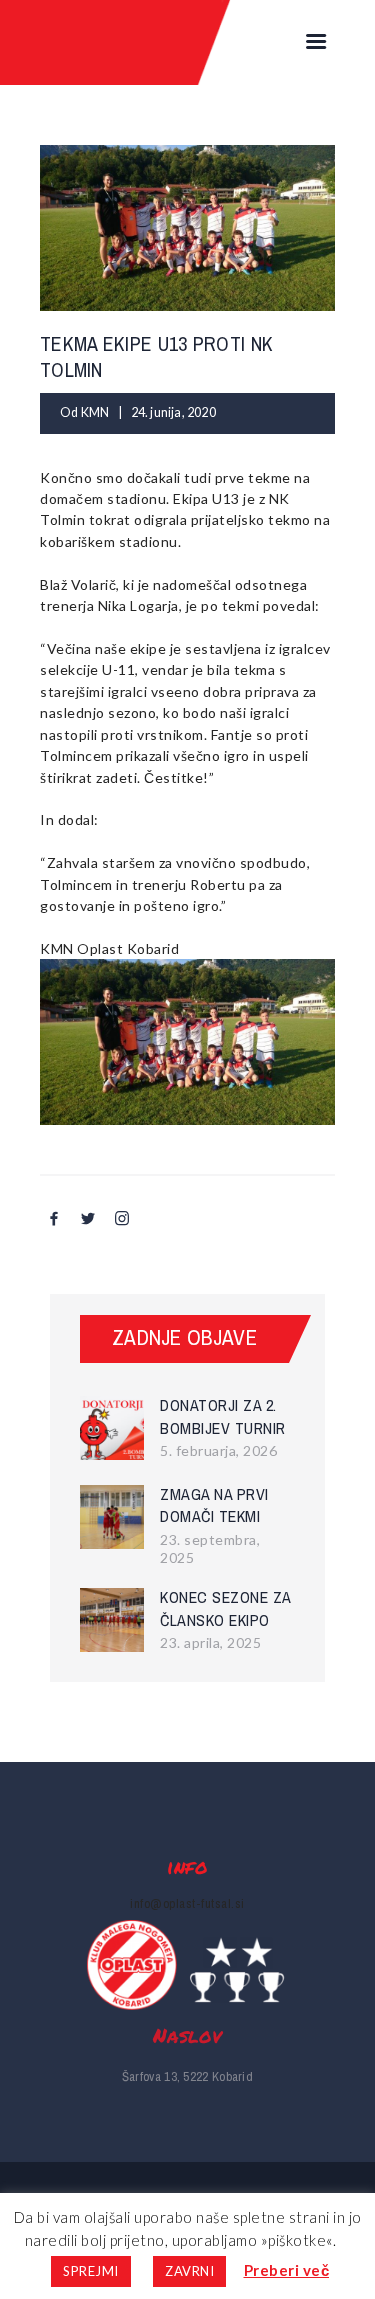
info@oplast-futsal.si (187, 1903)
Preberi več (287, 2270)
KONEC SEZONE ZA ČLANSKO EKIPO (225, 1608)
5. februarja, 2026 (218, 1450)
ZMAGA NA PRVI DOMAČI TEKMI (214, 1505)
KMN (96, 412)
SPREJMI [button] (91, 2271)
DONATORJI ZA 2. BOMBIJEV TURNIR (223, 1416)
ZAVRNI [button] (189, 2271)
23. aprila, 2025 (210, 1642)
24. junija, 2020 (173, 412)
